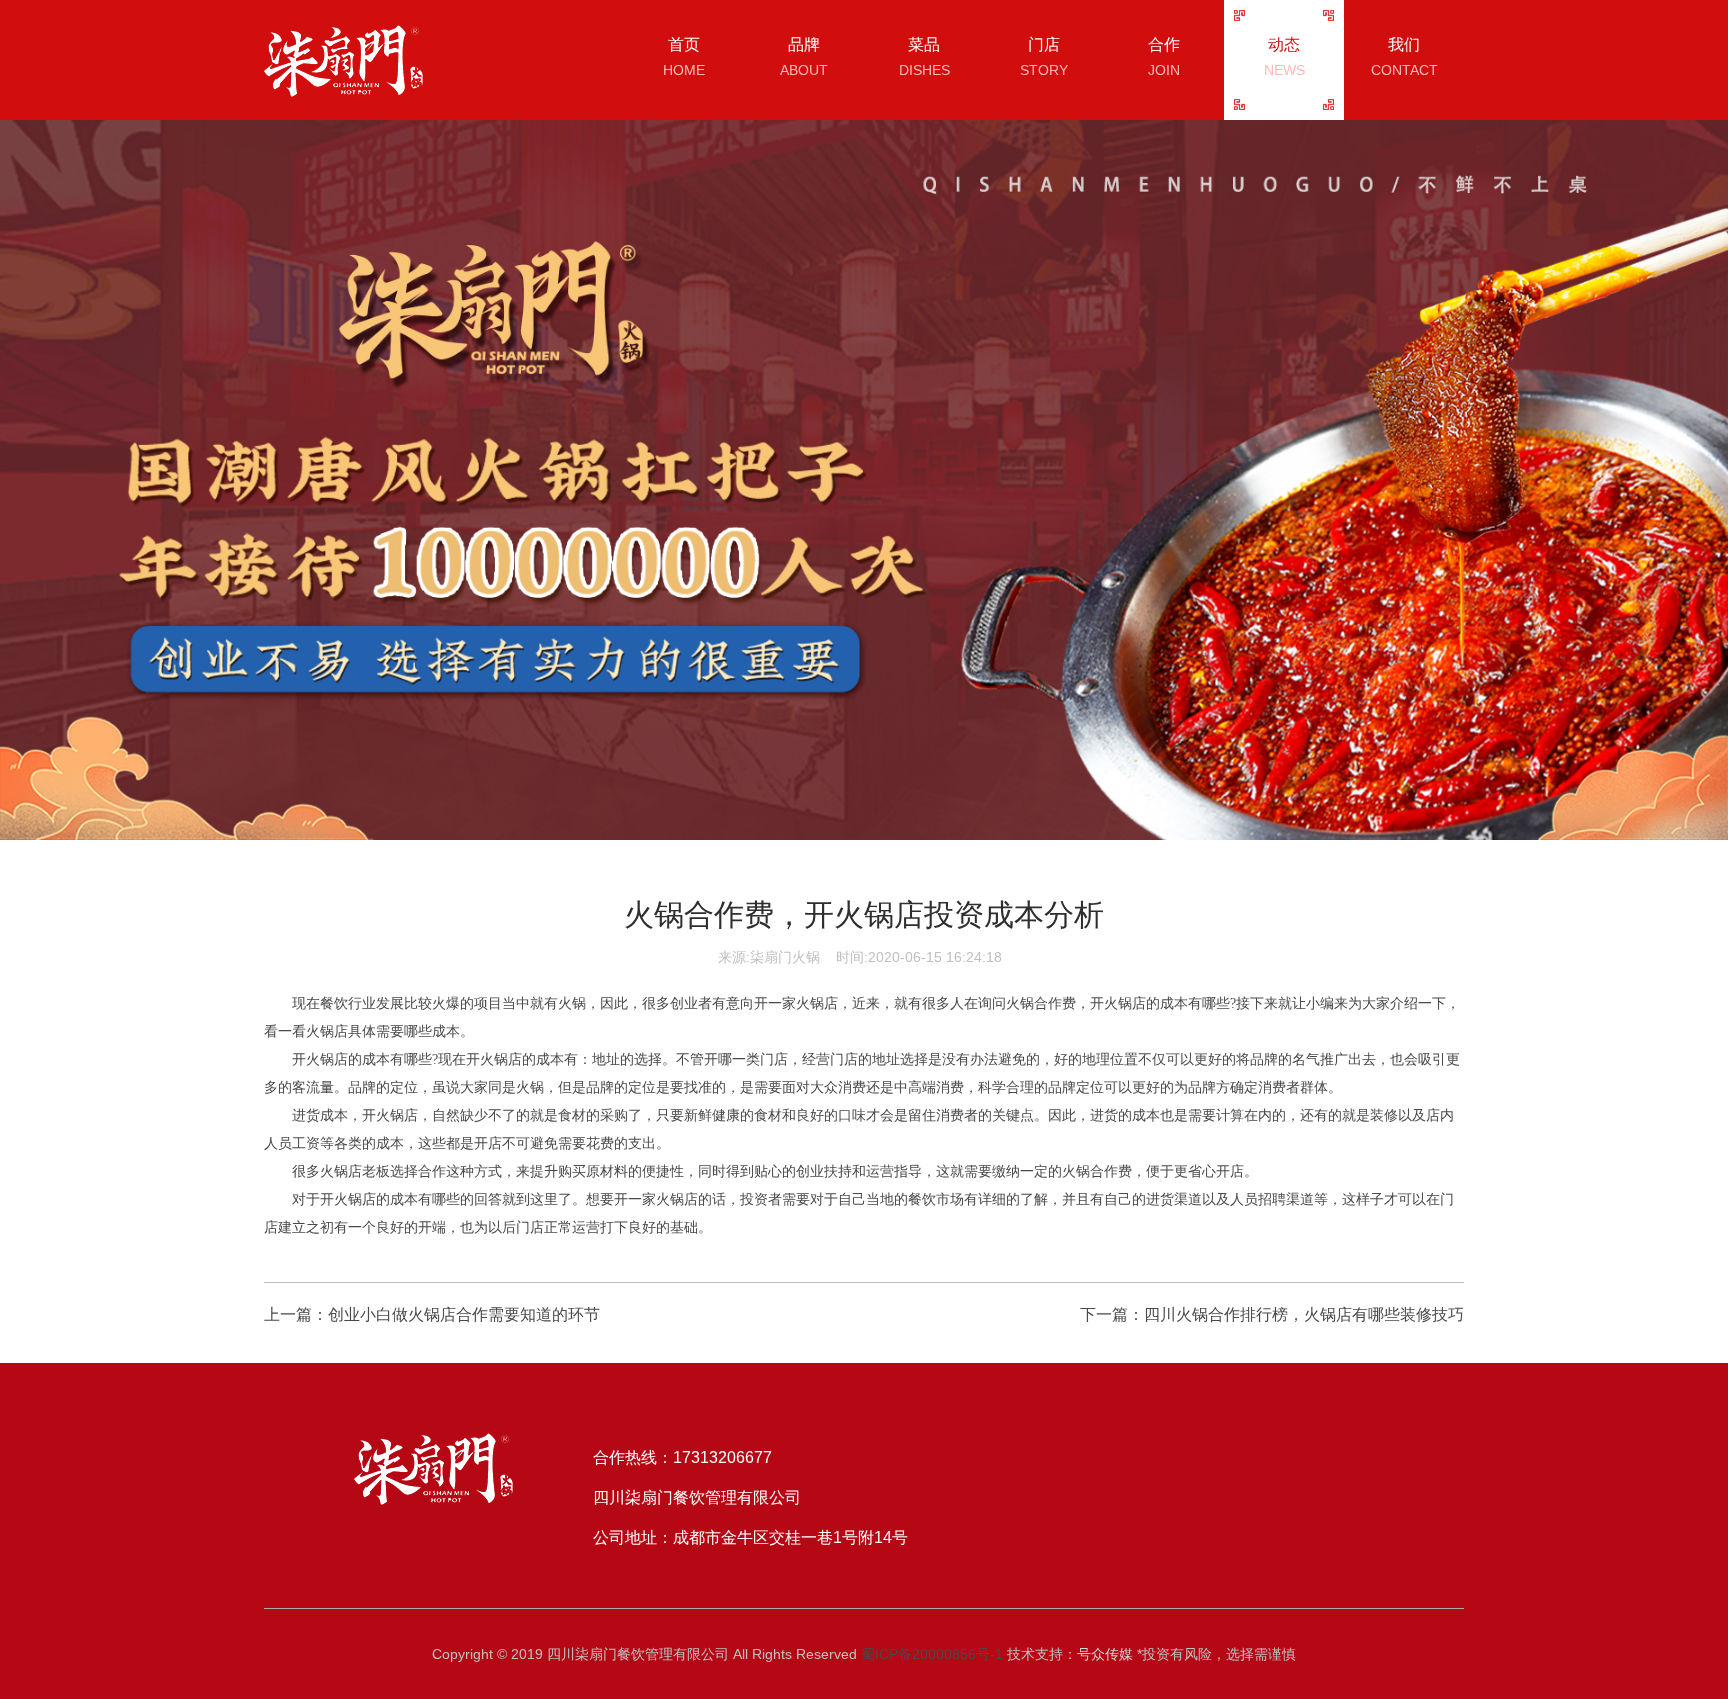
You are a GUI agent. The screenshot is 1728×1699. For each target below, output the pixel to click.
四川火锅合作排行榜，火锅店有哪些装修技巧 (1304, 1314)
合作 (1164, 57)
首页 (684, 57)
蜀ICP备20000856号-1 (932, 1654)
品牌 (804, 57)
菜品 (924, 57)
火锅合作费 (1041, 1003)
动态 (1284, 57)
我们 (1404, 57)
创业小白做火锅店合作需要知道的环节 (464, 1314)
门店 (1044, 57)
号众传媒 (1105, 1654)
